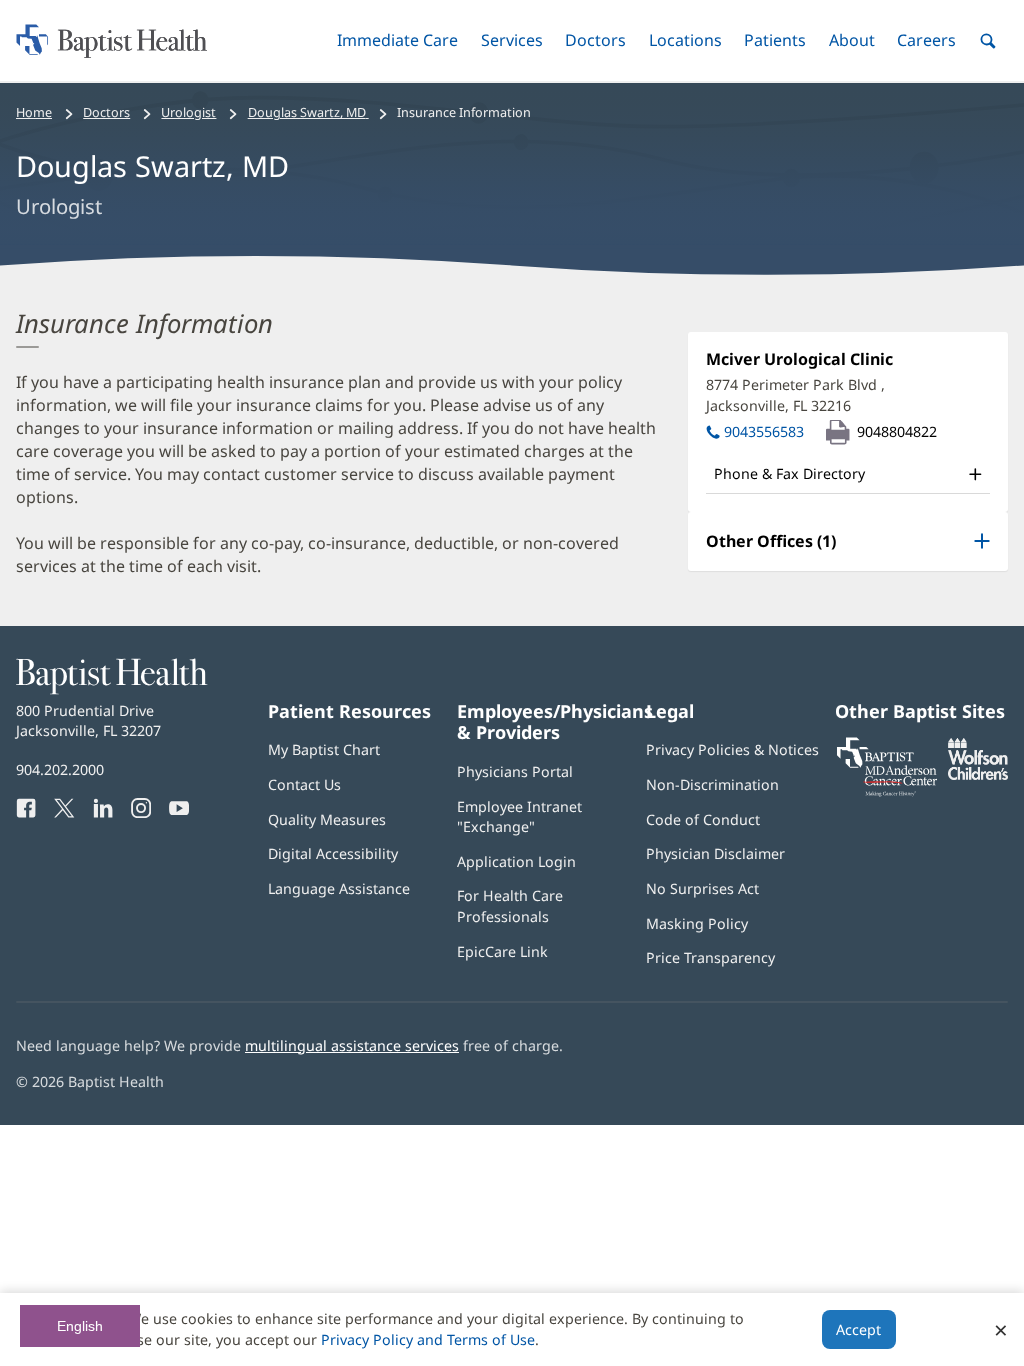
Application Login (516, 861)
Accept (858, 1329)
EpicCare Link (502, 951)
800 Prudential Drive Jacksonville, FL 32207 (88, 720)
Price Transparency (710, 957)
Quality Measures (327, 819)
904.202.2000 (60, 769)
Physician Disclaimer (715, 853)
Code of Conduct (703, 819)
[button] (397, 40)
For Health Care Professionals (510, 905)
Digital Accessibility (333, 853)
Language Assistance (339, 888)
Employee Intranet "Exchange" (519, 816)
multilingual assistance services (352, 1045)
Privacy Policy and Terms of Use (428, 1339)
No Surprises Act (702, 888)
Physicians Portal (515, 771)
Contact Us (304, 784)
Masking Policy (697, 923)
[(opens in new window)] (978, 774)
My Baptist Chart (324, 749)
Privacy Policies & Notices (732, 749)
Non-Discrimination (712, 784)
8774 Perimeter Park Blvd (795, 394)
